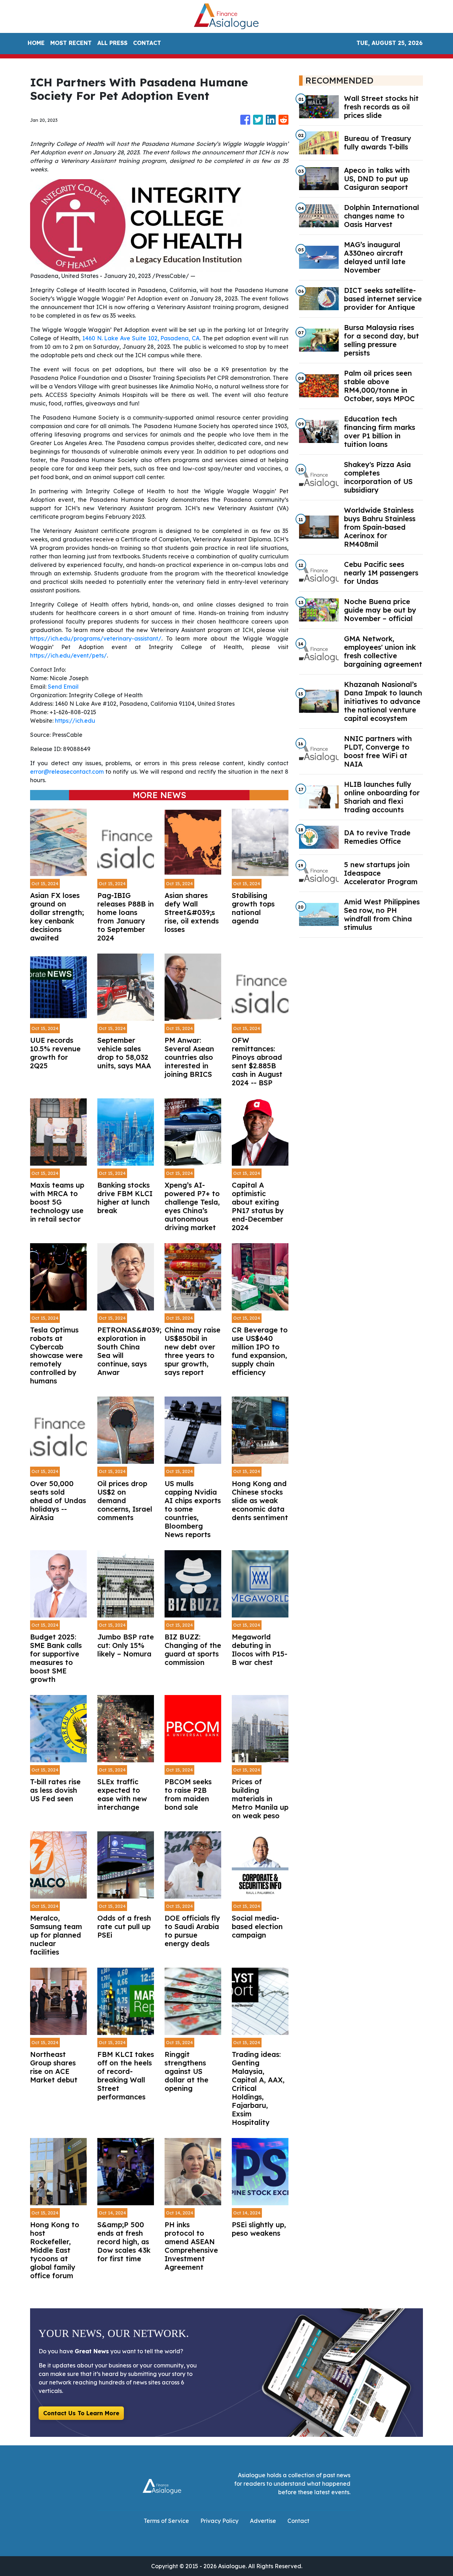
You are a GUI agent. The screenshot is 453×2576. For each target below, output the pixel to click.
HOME (36, 43)
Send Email (63, 687)
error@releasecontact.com (67, 772)
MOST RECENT (71, 43)
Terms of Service (166, 2521)
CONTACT (147, 43)
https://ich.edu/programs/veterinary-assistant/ (96, 638)
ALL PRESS (112, 43)
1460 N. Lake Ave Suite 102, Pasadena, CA (141, 338)
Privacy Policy (219, 2521)
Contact (298, 2521)
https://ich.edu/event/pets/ (68, 655)
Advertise (263, 2521)
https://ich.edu (75, 721)
